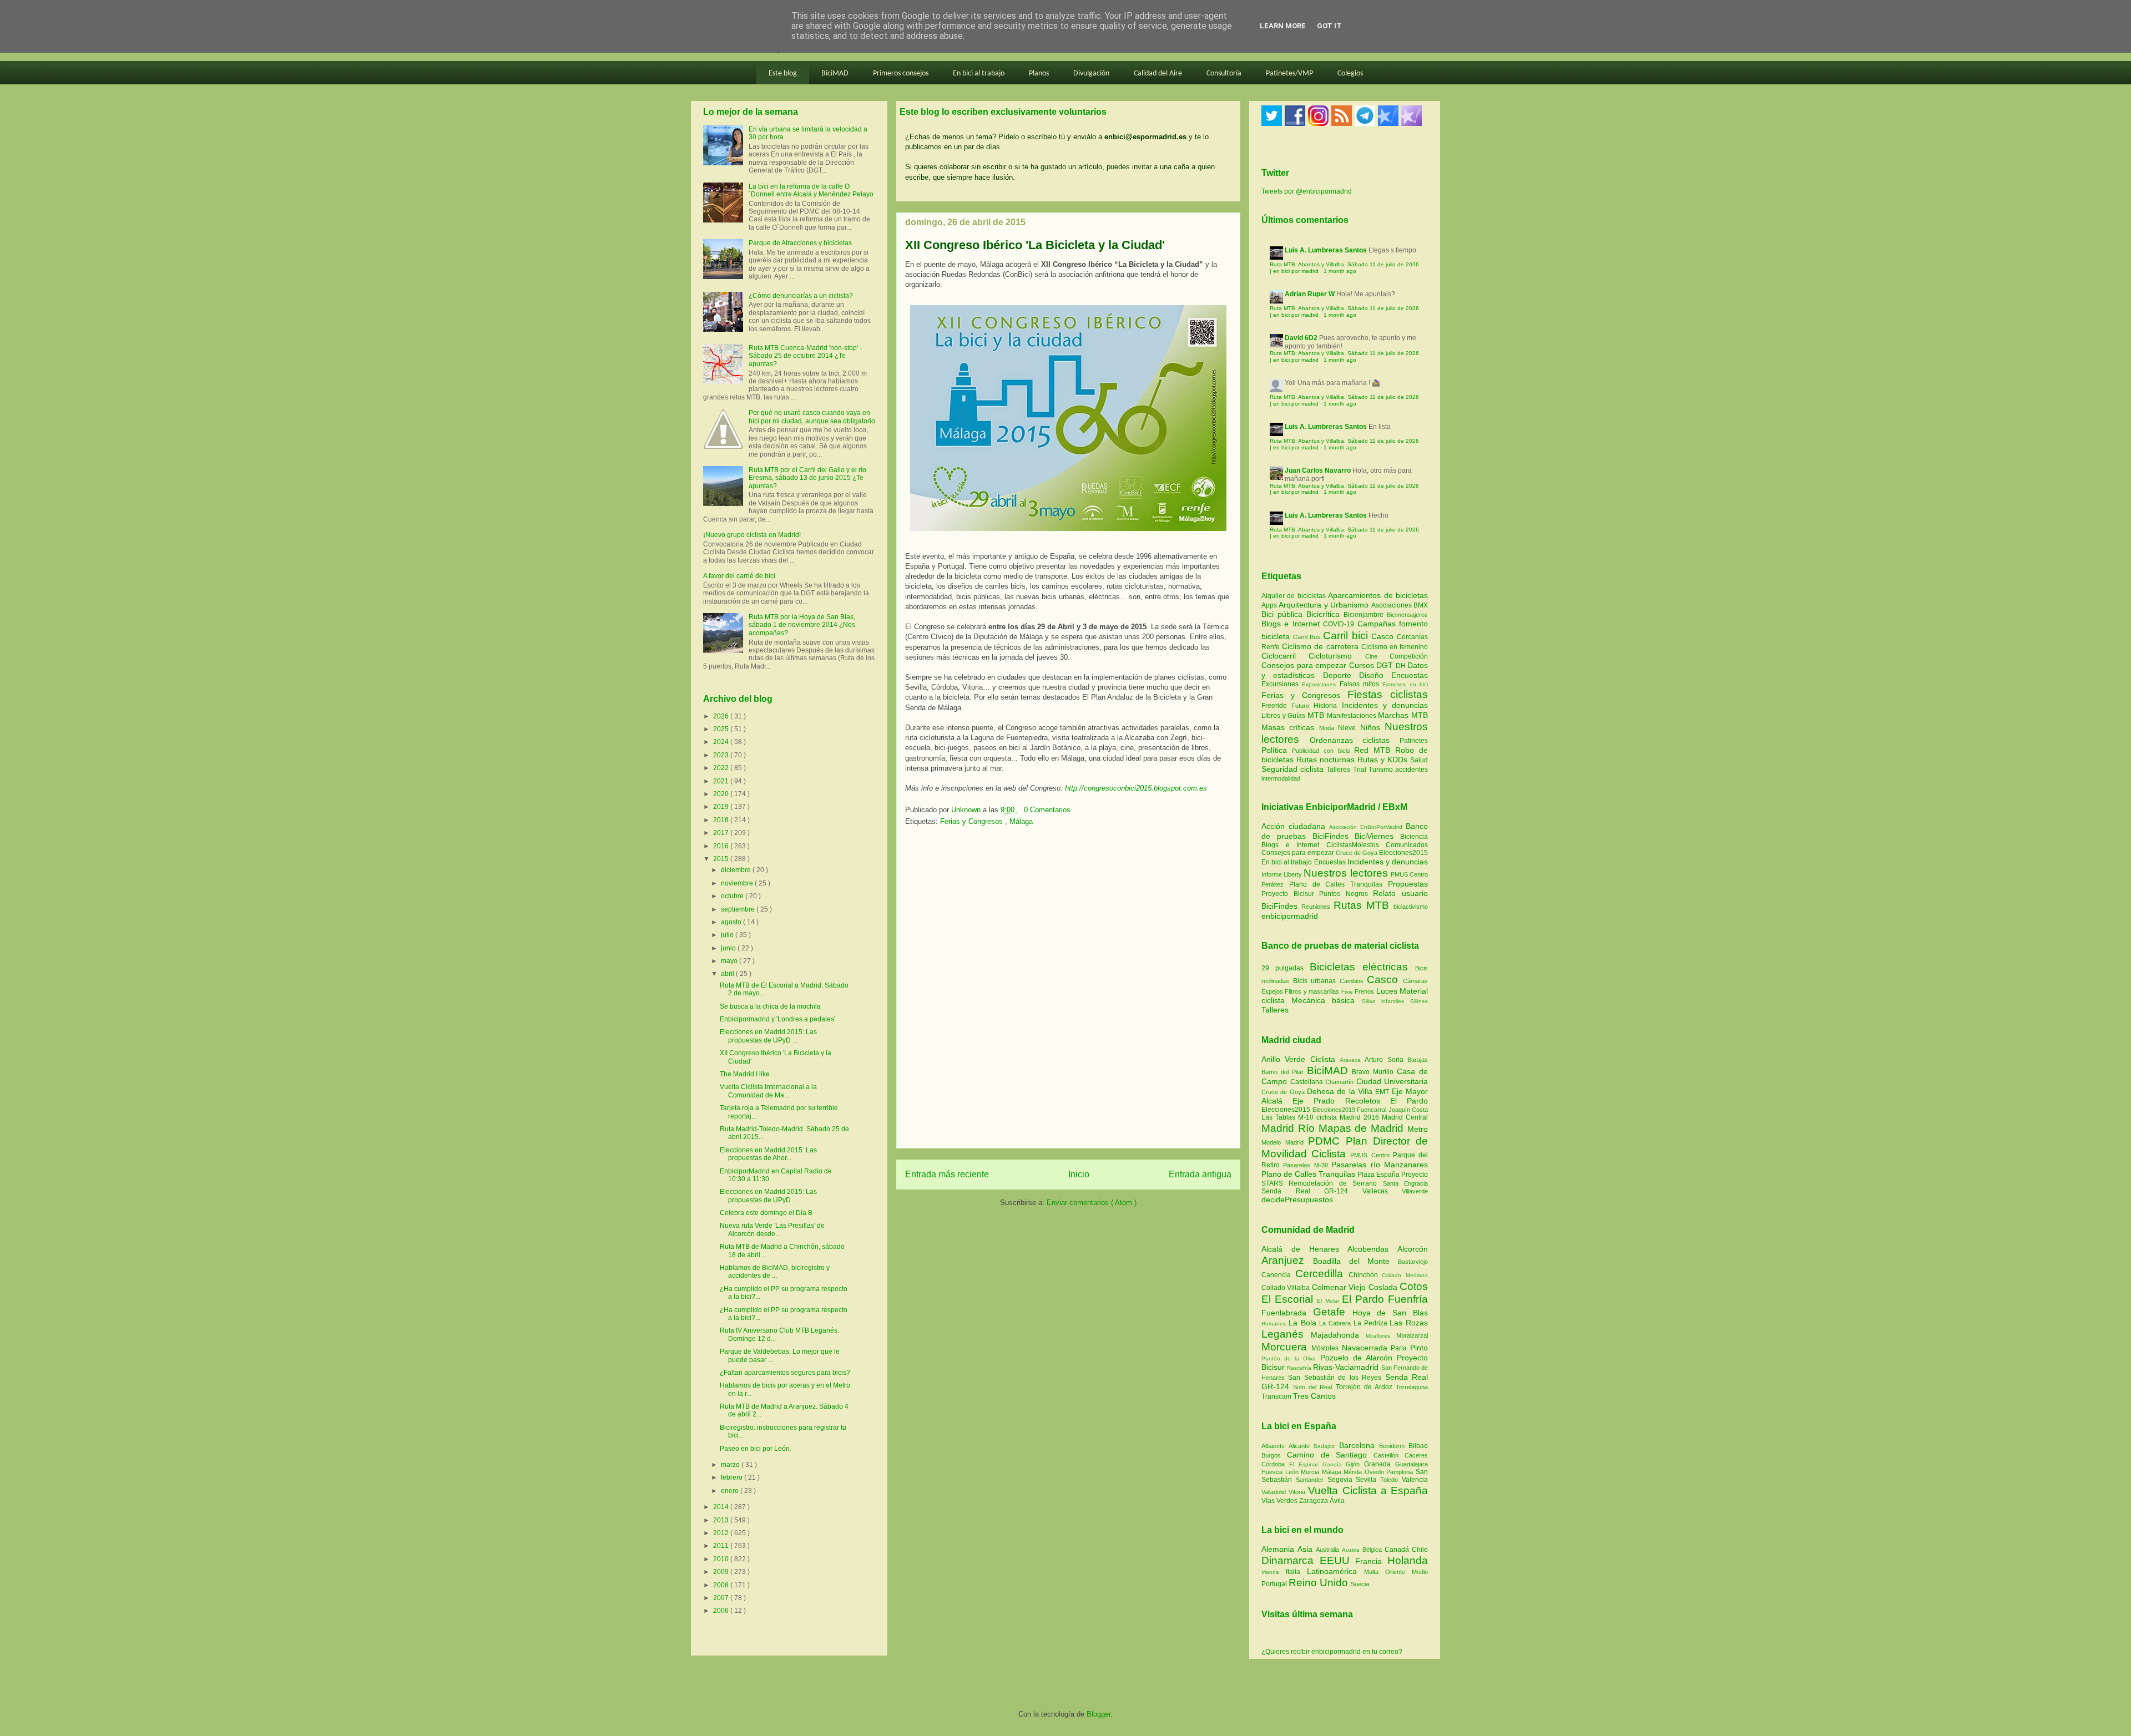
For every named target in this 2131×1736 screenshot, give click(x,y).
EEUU (1338, 1560)
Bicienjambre (1365, 615)
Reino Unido (1320, 1583)
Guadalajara (1412, 1464)
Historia (1327, 706)
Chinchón (1365, 1275)
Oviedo (1376, 1472)
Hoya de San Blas (1390, 1313)
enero (731, 1491)
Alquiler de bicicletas (1295, 596)
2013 (722, 1520)
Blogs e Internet (1292, 624)
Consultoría (1224, 74)
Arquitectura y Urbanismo (1325, 605)
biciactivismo (1411, 907)
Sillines (1419, 1001)
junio (729, 948)
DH (1402, 666)
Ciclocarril (1285, 656)
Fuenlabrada (1287, 1313)
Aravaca (1352, 1060)
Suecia (1360, 1584)
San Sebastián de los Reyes (1336, 1378)
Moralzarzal (1412, 1335)
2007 (722, 1598)
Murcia (1311, 1472)
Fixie (1347, 992)
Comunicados (1407, 845)
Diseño (1375, 675)
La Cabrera (1336, 1323)
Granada (1380, 1464)
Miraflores (1381, 1336)
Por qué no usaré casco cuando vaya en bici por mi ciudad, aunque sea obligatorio (812, 417)
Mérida (1354, 1472)
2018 (722, 820)
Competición (1409, 656)
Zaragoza (1314, 1501)
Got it (1329, 26)
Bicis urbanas (1315, 981)
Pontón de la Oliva (1291, 1358)
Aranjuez (1287, 1260)
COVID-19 (1340, 624)
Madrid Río (1290, 1128)
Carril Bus (1308, 637)
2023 (722, 755)
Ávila (1337, 1501)
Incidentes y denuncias (1385, 705)
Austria (1352, 1550)
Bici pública (1284, 614)
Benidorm (1394, 1446)
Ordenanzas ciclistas (1355, 740)
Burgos (1274, 1455)
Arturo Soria (1386, 1060)
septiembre (739, 909)
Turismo (1382, 770)
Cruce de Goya (1357, 853)
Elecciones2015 (1403, 853)
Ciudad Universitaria (1392, 1081)
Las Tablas (1280, 1117)
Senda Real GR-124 (1312, 1191)
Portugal (1275, 1584)
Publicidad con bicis (1323, 751)
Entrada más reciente (947, 1174)
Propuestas (1408, 884)
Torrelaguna (1412, 1387)
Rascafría (1300, 1368)
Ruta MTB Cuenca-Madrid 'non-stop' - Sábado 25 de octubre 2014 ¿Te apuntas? (805, 356)
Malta (1375, 1572)
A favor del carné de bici (739, 576)
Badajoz (1326, 1446)
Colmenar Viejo (1340, 1287)
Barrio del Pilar (1284, 1072)
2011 (722, 1546)
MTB (1317, 715)
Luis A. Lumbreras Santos (1326, 250)
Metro (1418, 1129)
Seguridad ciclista (1294, 769)
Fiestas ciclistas (1388, 694)
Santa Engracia (1405, 1183)
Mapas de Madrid (1363, 1128)
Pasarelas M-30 (1307, 1165)
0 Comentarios (1047, 810)
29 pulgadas (1282, 968)
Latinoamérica (1335, 1571)
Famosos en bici (1405, 684)
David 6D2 (1301, 338)
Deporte (1341, 675)
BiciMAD (835, 74)
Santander (1312, 1480)
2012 (722, 1533)
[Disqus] (1068, 991)
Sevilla (1368, 1480)
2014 (722, 1507)
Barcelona (1359, 1445)
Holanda (1408, 1560)
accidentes (1412, 770)
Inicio (1079, 1174)
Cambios (1352, 981)
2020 (722, 794)
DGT (1386, 665)
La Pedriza (1372, 1323)
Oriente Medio (1407, 1572)
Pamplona (1401, 1472)
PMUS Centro (1409, 874)
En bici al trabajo (979, 74)
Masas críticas (1290, 727)
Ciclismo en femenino (1395, 647)
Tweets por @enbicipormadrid (1307, 191)
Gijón (1355, 1464)
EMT (1383, 1092)
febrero (733, 1477)
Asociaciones (1392, 605)
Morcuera (1286, 1347)
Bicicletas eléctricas (1359, 967)
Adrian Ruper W (1310, 294)
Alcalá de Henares (1304, 1249)
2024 (722, 742)
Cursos (1363, 665)
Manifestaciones (1353, 716)
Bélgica (1373, 1550)
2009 (722, 1572)
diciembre (737, 870)
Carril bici (1347, 636)
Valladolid (1275, 1492)
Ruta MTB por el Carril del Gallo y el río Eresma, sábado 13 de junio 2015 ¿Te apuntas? (807, 478)
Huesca (1273, 1472)
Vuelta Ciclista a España (1368, 1490)
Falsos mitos (1361, 684)
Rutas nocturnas (1327, 760)
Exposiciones (1320, 684)
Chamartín (1341, 1082)
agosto (732, 922)
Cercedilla (1322, 1274)
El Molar (1329, 1301)
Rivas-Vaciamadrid (1347, 1367)
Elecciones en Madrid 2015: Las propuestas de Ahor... (768, 1154)
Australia (1329, 1550)
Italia (1296, 1572)
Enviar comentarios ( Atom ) (1092, 1203)
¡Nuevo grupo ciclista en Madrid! (752, 535)
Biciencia (1414, 837)
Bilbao (1418, 1446)
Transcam (1277, 1396)
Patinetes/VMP (1289, 74)
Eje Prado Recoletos (1341, 1101)
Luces (1387, 991)
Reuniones (1316, 907)
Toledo (1391, 1480)
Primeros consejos (901, 74)
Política (1277, 750)
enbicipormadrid (1290, 916)
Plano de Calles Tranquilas (1336, 884)
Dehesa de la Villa (1341, 1091)
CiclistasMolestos (1353, 845)
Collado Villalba (1287, 1288)
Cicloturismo (1337, 656)
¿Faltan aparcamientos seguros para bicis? (785, 1373)
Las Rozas (1409, 1323)
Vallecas (1382, 1191)
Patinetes (1414, 741)
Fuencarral (1373, 1110)
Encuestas (1410, 675)
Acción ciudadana (1293, 826)
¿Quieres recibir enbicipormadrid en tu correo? (1332, 1652)
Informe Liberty (1282, 874)
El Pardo (1409, 1101)
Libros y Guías (1284, 716)
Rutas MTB (1361, 905)
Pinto (1419, 1348)
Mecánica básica (1323, 1000)
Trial (1361, 770)
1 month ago (1340, 271)
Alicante (1301, 1446)
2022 (722, 768)
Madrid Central (1405, 1117)
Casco (1384, 636)
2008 (722, 1585)
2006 (722, 1611)
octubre (733, 896)
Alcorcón (1413, 1249)
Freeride (1276, 706)
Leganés (1286, 1334)
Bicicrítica (1325, 614)
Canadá (1398, 1550)
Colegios (1350, 74)
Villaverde (1415, 1191)
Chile (1420, 1550)
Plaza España (1379, 1175)
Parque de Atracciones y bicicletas (800, 243)
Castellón (1389, 1455)
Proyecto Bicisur (1288, 894)
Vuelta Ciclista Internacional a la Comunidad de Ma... (768, 1091)
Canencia (1278, 1275)
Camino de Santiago (1330, 1455)
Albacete (1275, 1446)
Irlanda (1274, 1572)
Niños (1372, 727)
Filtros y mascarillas (1312, 991)
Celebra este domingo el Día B (766, 1213)
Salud (1419, 760)
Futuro (1302, 706)
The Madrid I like (745, 1074)
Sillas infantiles (1383, 1001)
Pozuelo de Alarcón (1359, 1358)
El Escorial (1289, 1299)
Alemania (1279, 1549)
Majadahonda (1338, 1335)
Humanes (1275, 1323)
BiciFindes (1330, 836)
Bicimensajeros (1407, 615)
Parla (1400, 1348)
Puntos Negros (1344, 894)
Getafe (1333, 1312)
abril (728, 974)
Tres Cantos (1314, 1396)
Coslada (1384, 1287)
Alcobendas (1372, 1249)
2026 (722, 716)
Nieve (1349, 728)
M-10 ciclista (1319, 1117)
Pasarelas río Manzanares (1380, 1165)
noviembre (738, 883)
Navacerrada (1367, 1348)
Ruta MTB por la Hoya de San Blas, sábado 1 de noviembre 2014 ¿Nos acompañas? (802, 625)
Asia (1307, 1549)
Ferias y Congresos (973, 821)
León (1293, 1472)
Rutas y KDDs (1384, 760)
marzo (731, 1465)
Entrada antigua (1200, 1174)
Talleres (1339, 770)
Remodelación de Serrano (1335, 1183)
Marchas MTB (1403, 715)
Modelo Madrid (1285, 1142)
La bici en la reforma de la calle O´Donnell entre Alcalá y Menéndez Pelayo (811, 190)
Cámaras (1415, 981)
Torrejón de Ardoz (1366, 1387)
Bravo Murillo (1374, 1072)
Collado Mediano (1405, 1275)
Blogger (1099, 1714)
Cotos (1414, 1286)
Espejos (1272, 991)
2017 (722, 833)
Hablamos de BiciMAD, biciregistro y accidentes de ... (775, 1272)
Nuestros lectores (1345, 873)
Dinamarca (1291, 1560)
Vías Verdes (1280, 1501)
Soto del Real (1314, 1387)
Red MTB (1375, 750)
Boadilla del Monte (1355, 1261)
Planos (1039, 74)
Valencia (1415, 1480)
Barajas (1418, 1060)
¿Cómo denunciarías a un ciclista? (801, 296)
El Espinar (1306, 1464)
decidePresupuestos (1297, 1199)
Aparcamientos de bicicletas (1378, 595)
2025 (722, 729)
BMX (1421, 605)
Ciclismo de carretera (1322, 646)
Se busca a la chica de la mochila (770, 1006)
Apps (1270, 605)
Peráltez (1272, 884)
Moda (1329, 728)
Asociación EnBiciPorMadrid (1366, 827)
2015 (722, 859)
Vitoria (1298, 1492)
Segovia (1342, 1480)
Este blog (783, 74)
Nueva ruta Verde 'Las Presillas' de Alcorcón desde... (772, 1229)
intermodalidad (1281, 778)
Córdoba (1275, 1464)
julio (728, 935)
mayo (730, 961)
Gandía (1334, 1464)
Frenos (1364, 991)
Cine (1377, 656)
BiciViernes (1374, 836)
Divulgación (1091, 74)
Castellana (1308, 1082)
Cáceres (1416, 1455)
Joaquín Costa (1408, 1110)
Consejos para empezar (1305, 665)
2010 (722, 1559)
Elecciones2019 (1335, 1110)
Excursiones (1282, 684)
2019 (722, 807)
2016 (722, 846)
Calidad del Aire (1158, 74)
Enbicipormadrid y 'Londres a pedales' (777, 1019)
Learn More (1283, 26)
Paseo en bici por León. (756, 1449)
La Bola (1304, 1323)
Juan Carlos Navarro (1318, 470)
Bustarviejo (1413, 1262)
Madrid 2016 (1361, 1117)
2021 (722, 781)
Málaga (1021, 821)
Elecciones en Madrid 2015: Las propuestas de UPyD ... (768, 1036)
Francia (1371, 1561)
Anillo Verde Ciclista (1301, 1059)
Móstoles (1327, 1348)
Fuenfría (1408, 1299)
